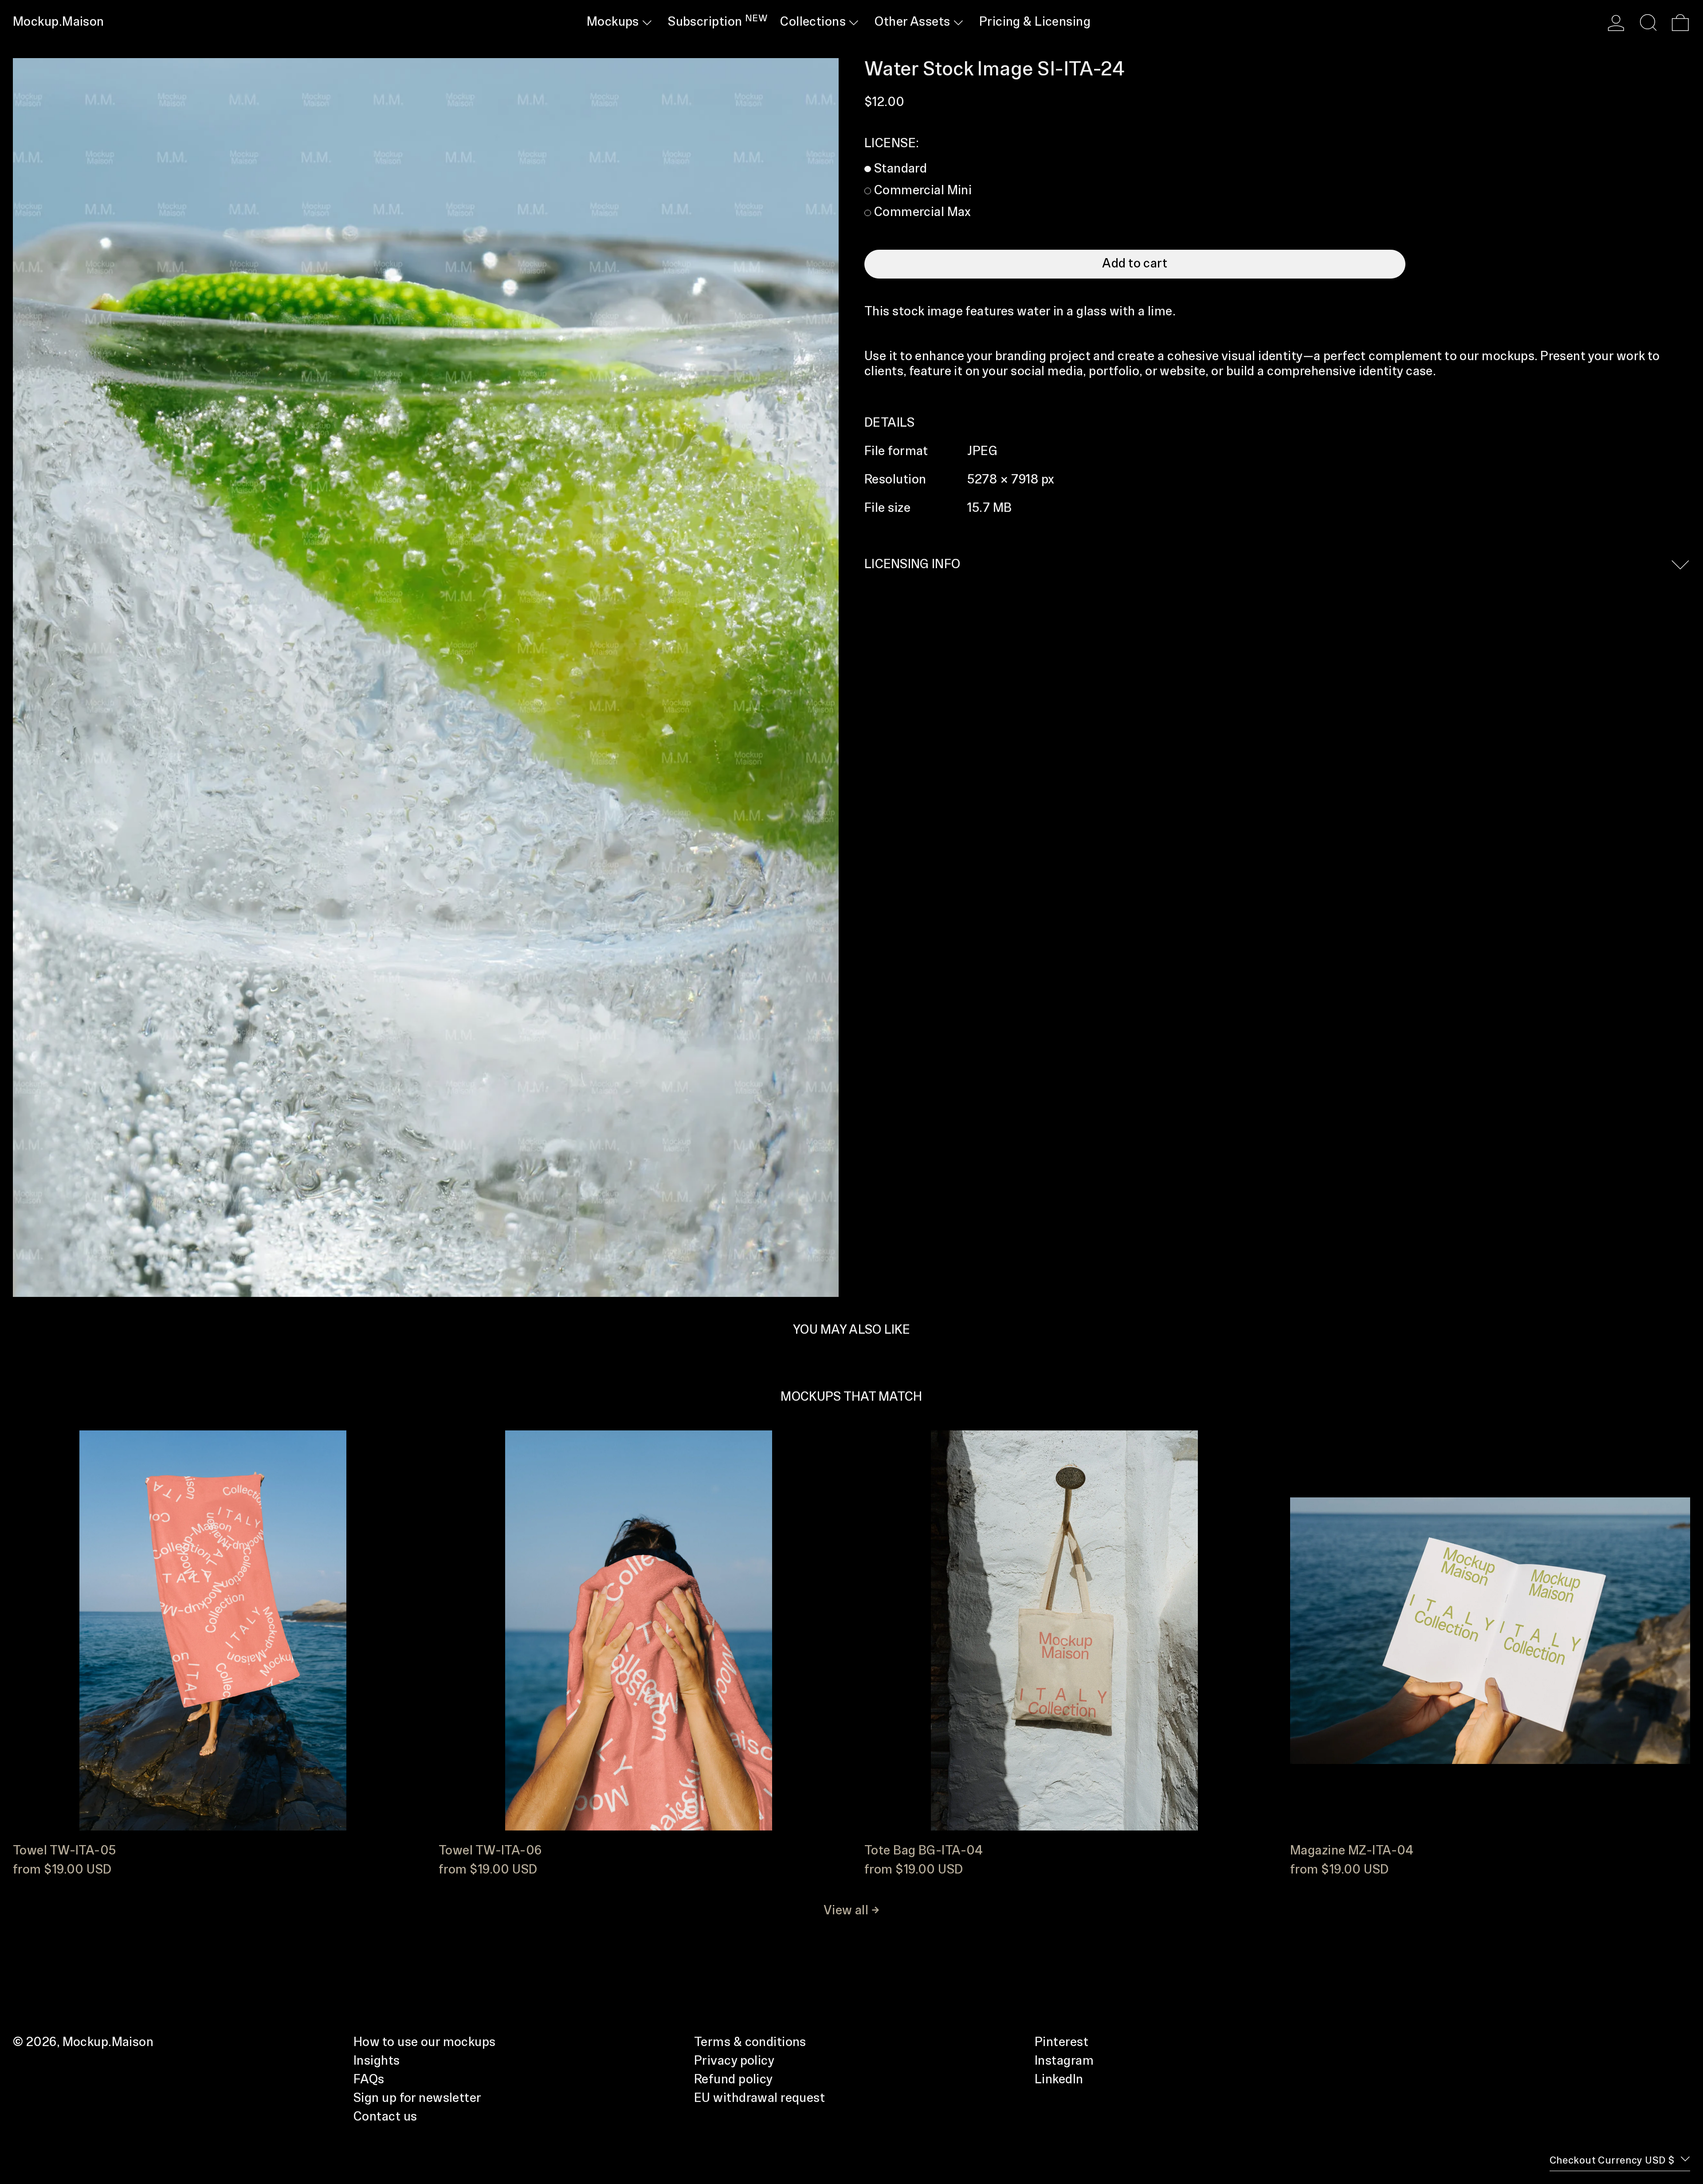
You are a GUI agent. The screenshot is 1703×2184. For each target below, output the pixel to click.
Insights (377, 2061)
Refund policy (734, 2080)
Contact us (385, 2117)
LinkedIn (1059, 2080)
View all (846, 1911)
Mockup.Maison (59, 22)
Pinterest (1061, 2043)
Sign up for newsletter (418, 2098)
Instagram (1064, 2061)
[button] (1648, 23)
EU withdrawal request (759, 2098)
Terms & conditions (750, 2043)
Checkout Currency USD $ (1613, 2161)
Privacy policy (734, 2061)
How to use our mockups (425, 2043)
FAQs (369, 2080)
